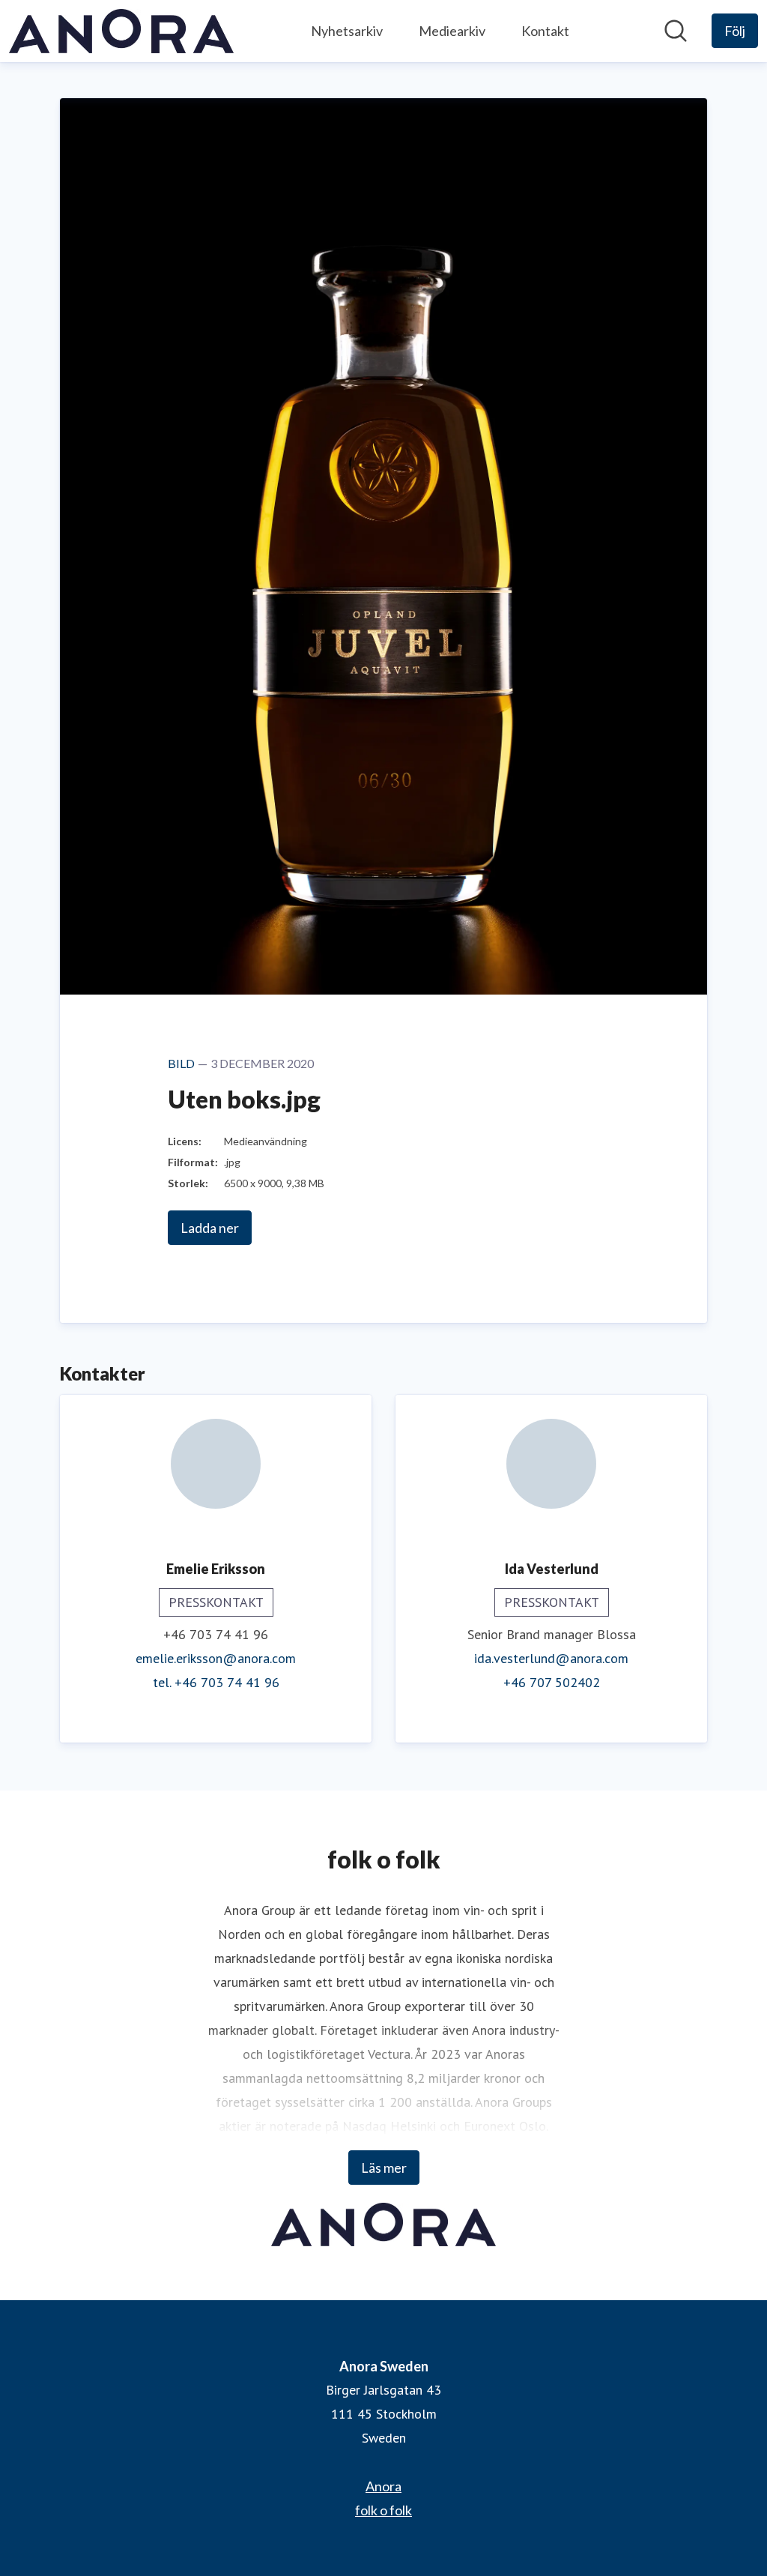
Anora (383, 2486)
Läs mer (384, 2168)
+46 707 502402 (552, 1682)
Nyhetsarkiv (347, 31)
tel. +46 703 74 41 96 (216, 1682)
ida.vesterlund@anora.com (551, 1658)
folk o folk (383, 2510)
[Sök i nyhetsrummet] (676, 31)
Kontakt (545, 31)
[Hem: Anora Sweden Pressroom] (121, 31)
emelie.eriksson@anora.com (216, 1658)
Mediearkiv (452, 31)
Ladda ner (210, 1228)
